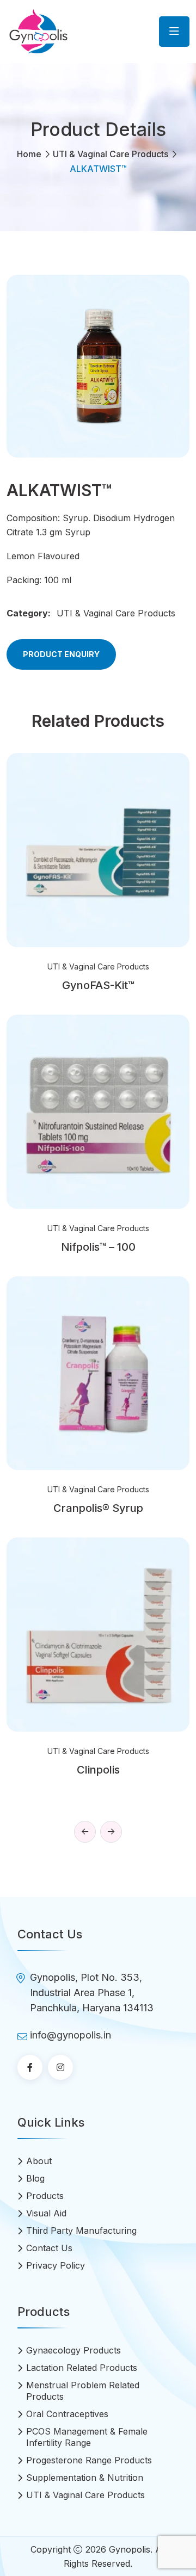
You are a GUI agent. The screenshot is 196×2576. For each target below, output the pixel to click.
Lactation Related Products (82, 2368)
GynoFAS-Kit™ (98, 985)
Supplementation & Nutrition (85, 2478)
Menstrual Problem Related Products (83, 2391)
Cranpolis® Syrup (98, 1508)
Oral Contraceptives (67, 2414)
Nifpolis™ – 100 (98, 1247)
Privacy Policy (56, 2265)
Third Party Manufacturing (81, 2231)
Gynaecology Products (73, 2350)
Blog (35, 2178)
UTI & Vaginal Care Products (111, 154)
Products (45, 2196)
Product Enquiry (61, 654)
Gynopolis (130, 2549)
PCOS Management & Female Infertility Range (87, 2437)
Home (29, 154)
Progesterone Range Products (89, 2460)
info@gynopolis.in (71, 2035)
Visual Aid (46, 2213)
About (39, 2161)
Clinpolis (98, 1770)
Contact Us (49, 2248)
